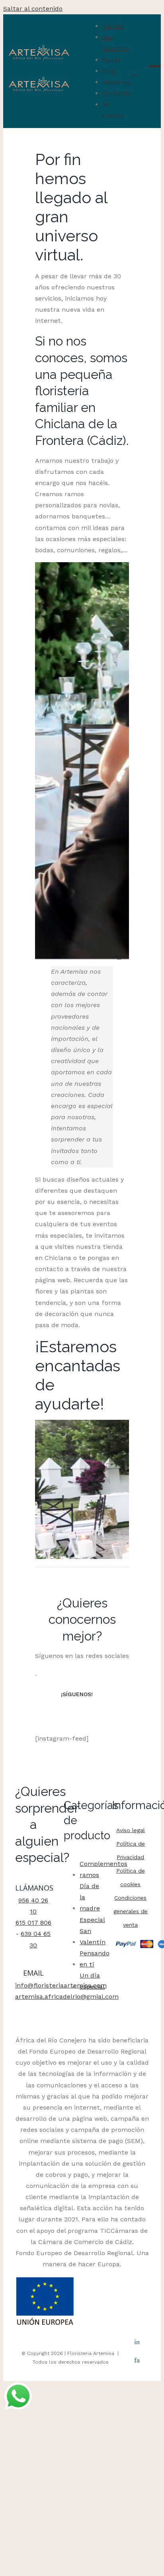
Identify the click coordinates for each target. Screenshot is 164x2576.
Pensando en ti (95, 1959)
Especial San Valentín (93, 1931)
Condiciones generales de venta (131, 1911)
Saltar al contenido (33, 9)
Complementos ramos (103, 1869)
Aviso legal (131, 1830)
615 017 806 (33, 1923)
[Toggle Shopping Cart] (135, 72)
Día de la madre (90, 1897)
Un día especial (92, 1981)
